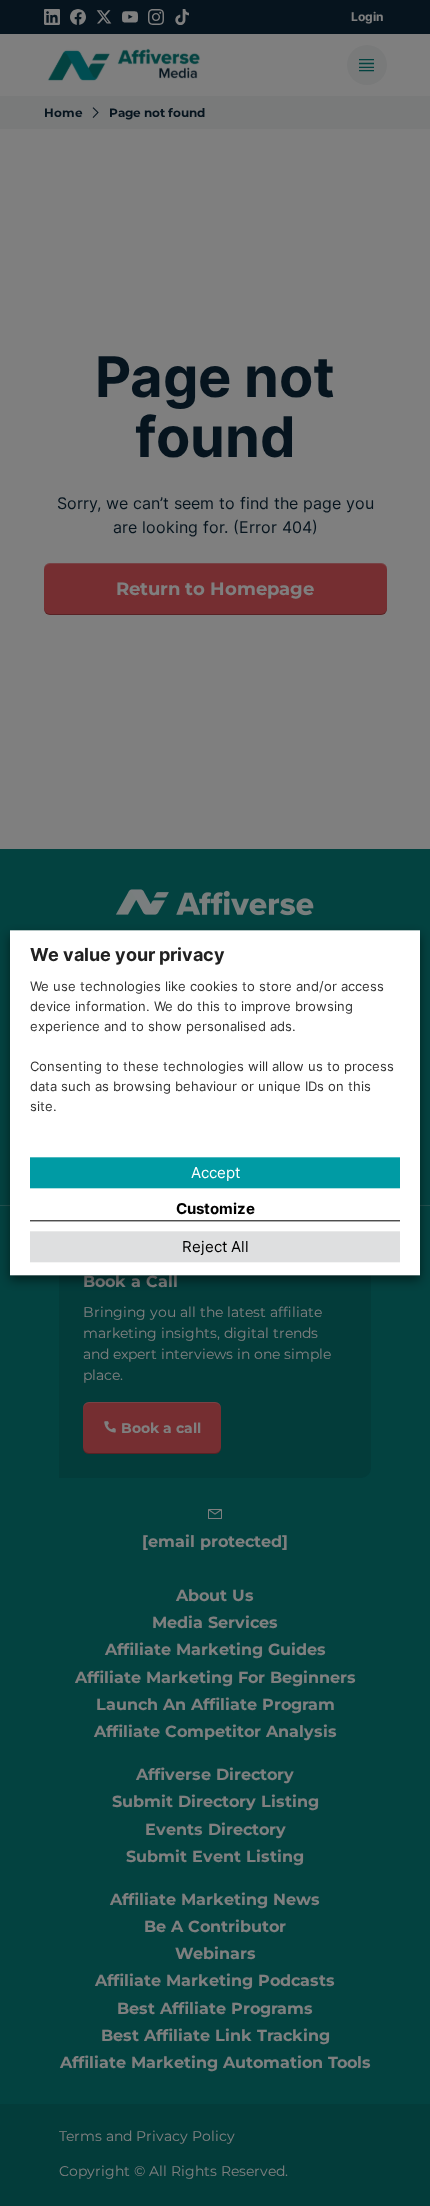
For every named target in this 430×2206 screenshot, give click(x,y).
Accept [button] (215, 1172)
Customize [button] (215, 1208)
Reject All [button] (215, 1247)
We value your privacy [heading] (127, 954)
